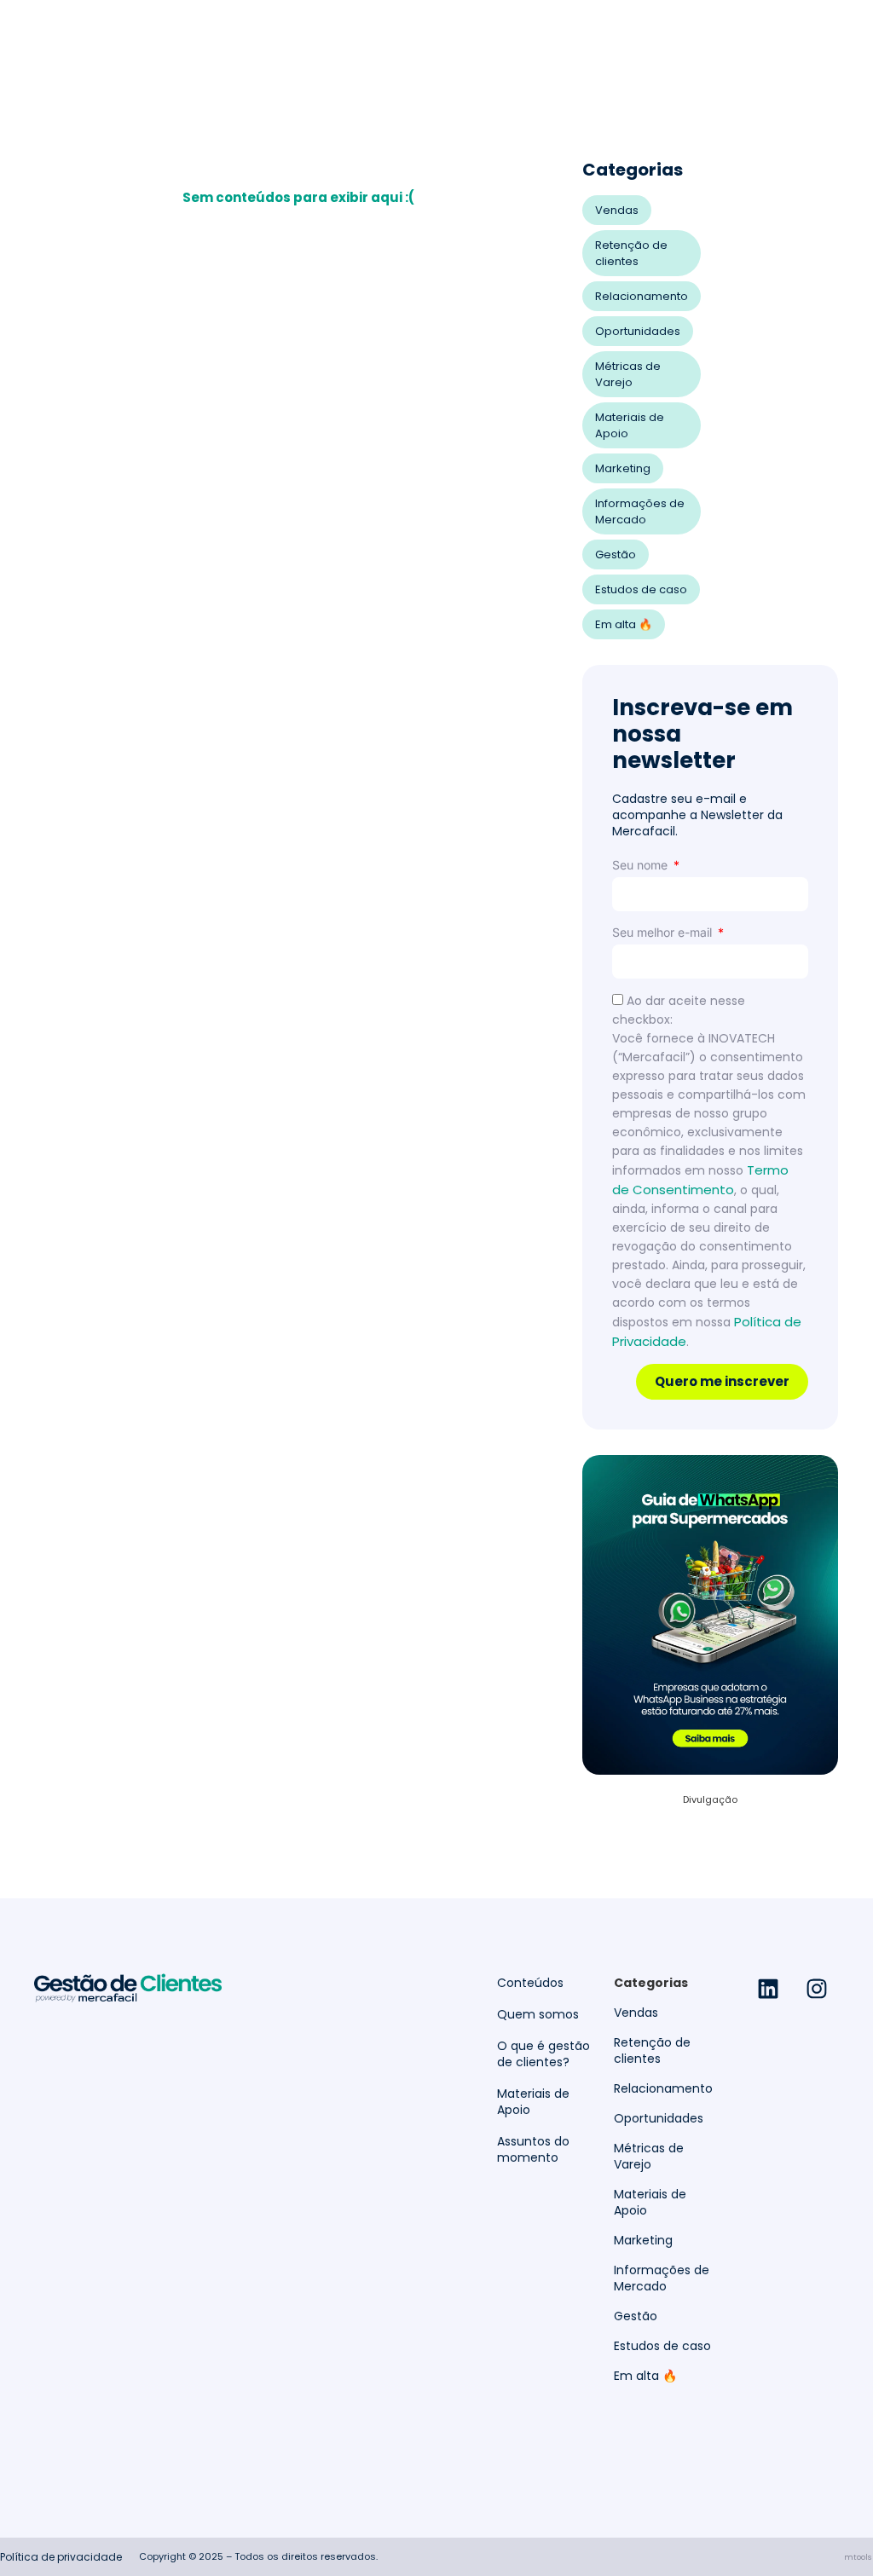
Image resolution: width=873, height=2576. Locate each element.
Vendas (617, 210)
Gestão (616, 554)
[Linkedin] (768, 1989)
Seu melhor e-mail (664, 932)
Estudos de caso (641, 589)
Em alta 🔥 (624, 624)
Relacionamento (642, 296)
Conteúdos (530, 1983)
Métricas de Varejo (628, 374)
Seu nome (642, 865)
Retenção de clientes (631, 253)
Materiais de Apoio (630, 425)
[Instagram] (817, 1989)
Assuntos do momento (533, 2150)
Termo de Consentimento (700, 1180)
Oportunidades (638, 331)
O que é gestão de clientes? (543, 2054)
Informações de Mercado (640, 511)
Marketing (623, 468)
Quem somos (538, 2015)
